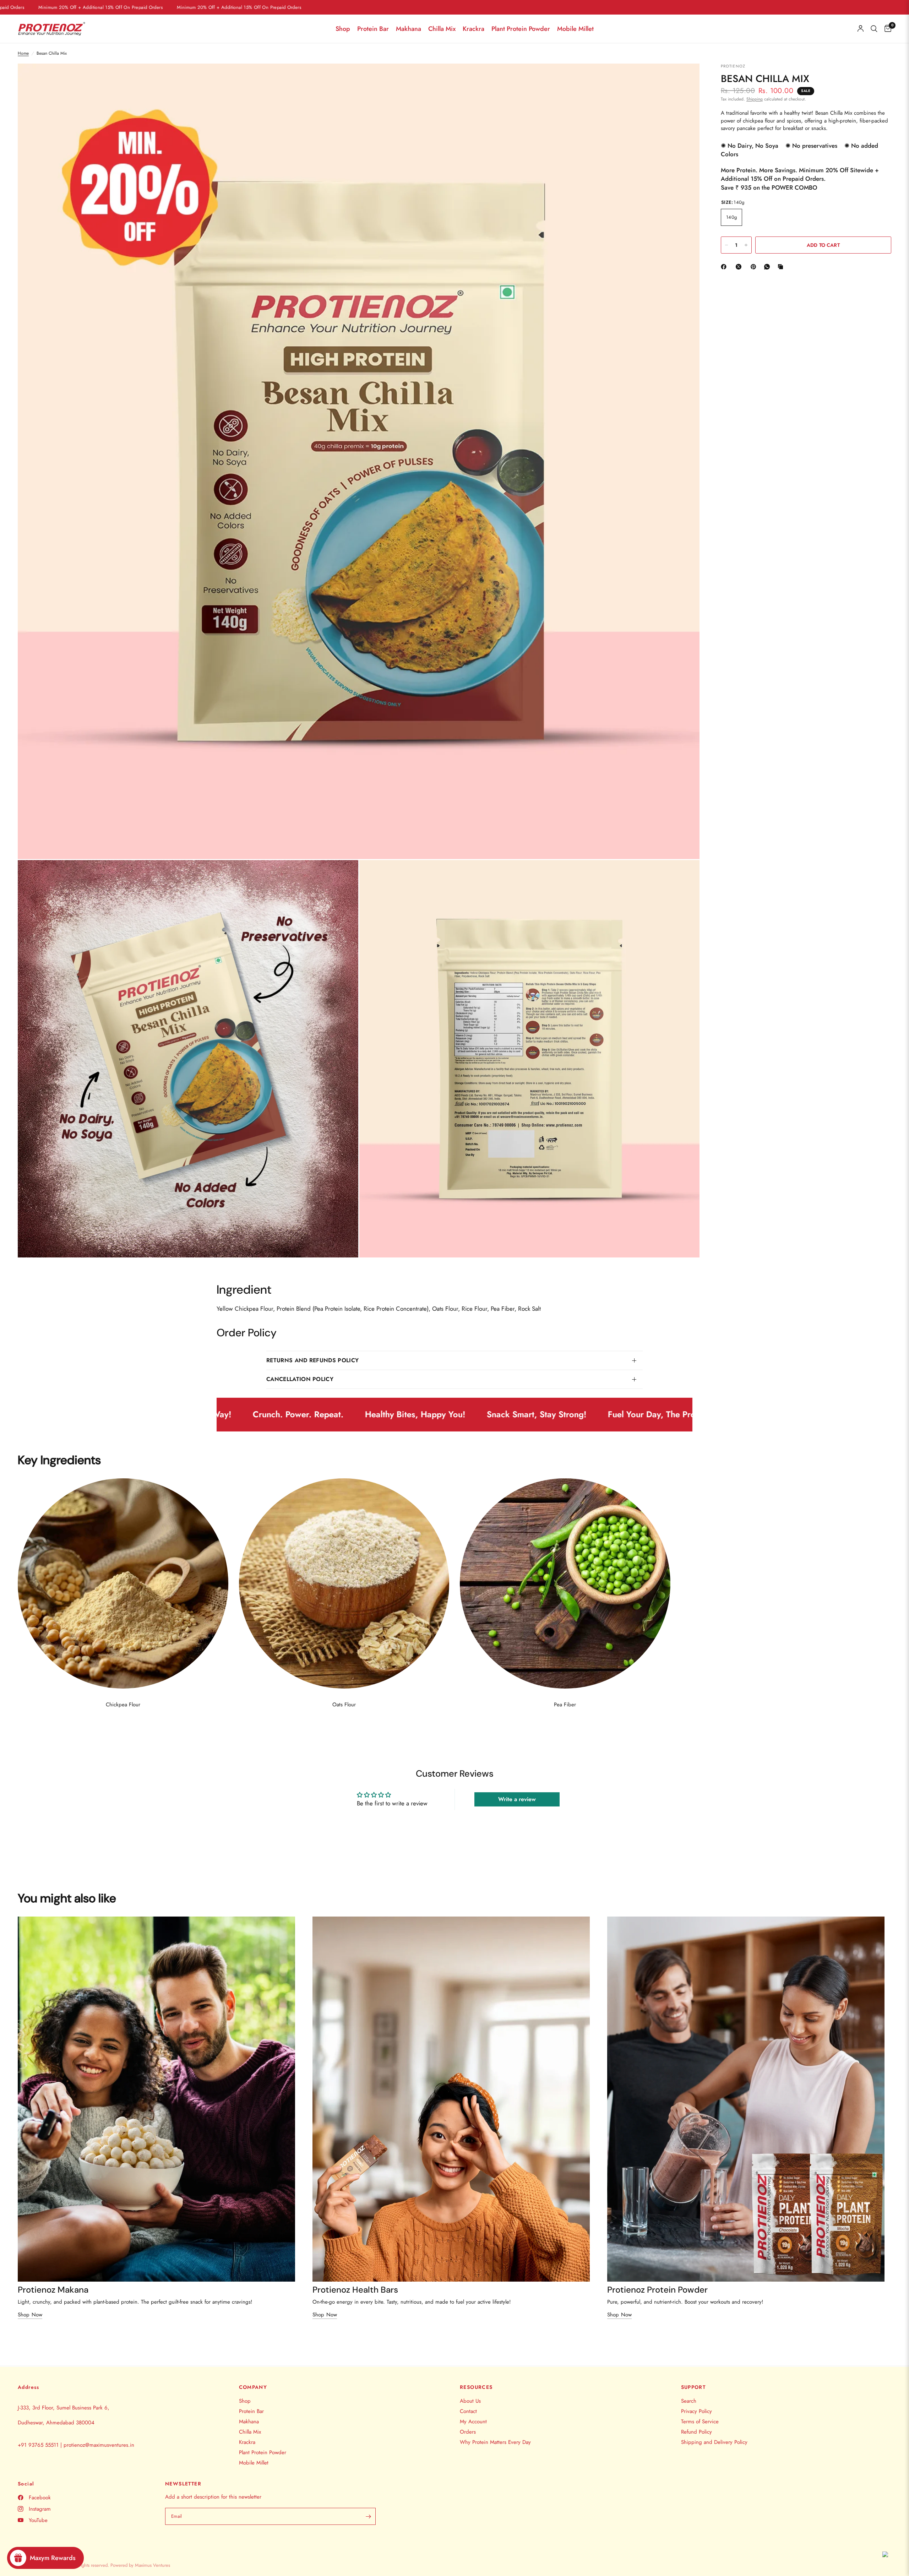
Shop (343, 29)
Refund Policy (696, 2432)
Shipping (755, 99)
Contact (468, 2411)
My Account (473, 2422)
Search (689, 2401)
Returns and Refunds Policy (312, 1360)
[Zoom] (685, 78)
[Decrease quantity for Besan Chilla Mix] (726, 245)
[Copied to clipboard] (782, 267)
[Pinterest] (755, 267)
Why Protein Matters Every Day (495, 2442)
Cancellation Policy (300, 1379)
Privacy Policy (696, 2411)
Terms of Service (700, 2422)
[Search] (874, 29)
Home (23, 53)
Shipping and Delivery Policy (714, 2442)
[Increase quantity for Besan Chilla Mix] (746, 245)
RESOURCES (476, 2387)
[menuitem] (343, 29)
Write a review (517, 1799)
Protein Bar (373, 29)
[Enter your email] (369, 2516)
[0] (886, 29)
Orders (468, 2432)
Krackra (473, 29)
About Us (470, 2401)
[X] (740, 267)
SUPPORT (693, 2387)
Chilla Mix (442, 29)
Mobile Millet (575, 29)
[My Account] (861, 29)
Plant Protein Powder (521, 29)
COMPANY (253, 2387)
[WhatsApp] (768, 267)
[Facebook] (725, 267)
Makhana (409, 29)
